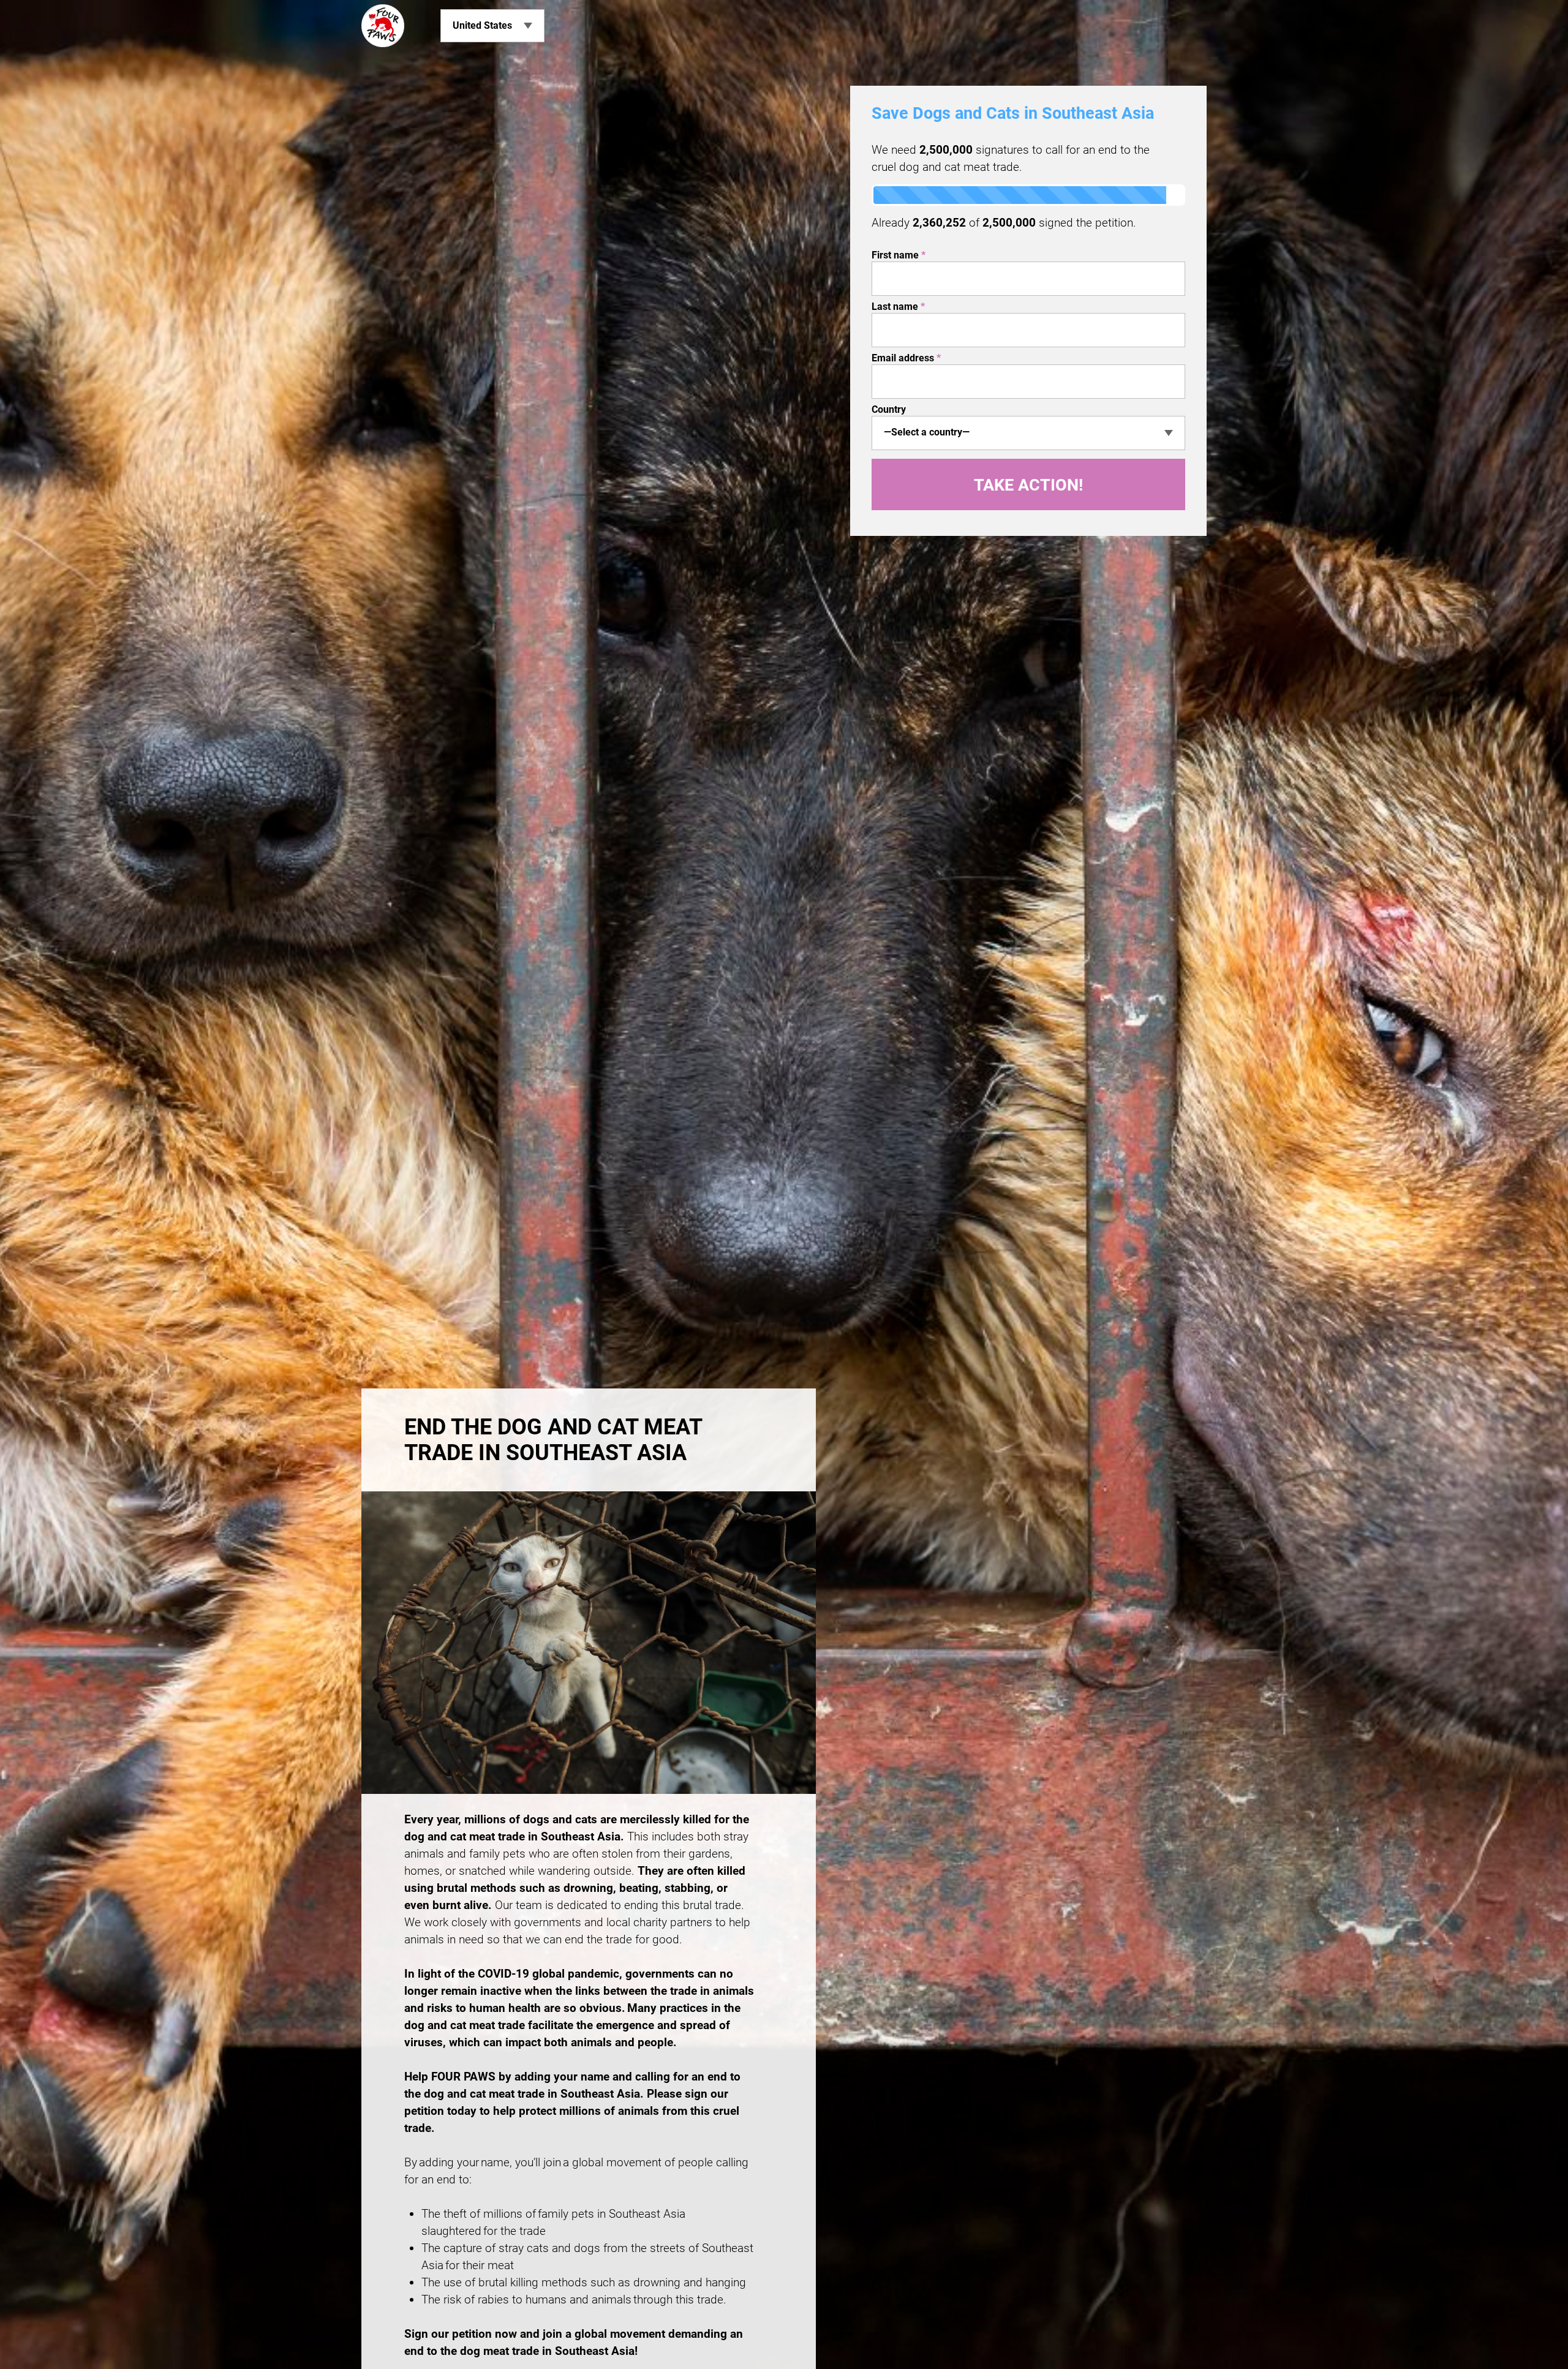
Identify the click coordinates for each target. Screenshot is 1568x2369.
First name (899, 255)
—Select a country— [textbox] (927, 432)
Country (889, 409)
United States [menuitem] (482, 25)
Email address (906, 358)
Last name (898, 307)
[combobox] (1028, 433)
